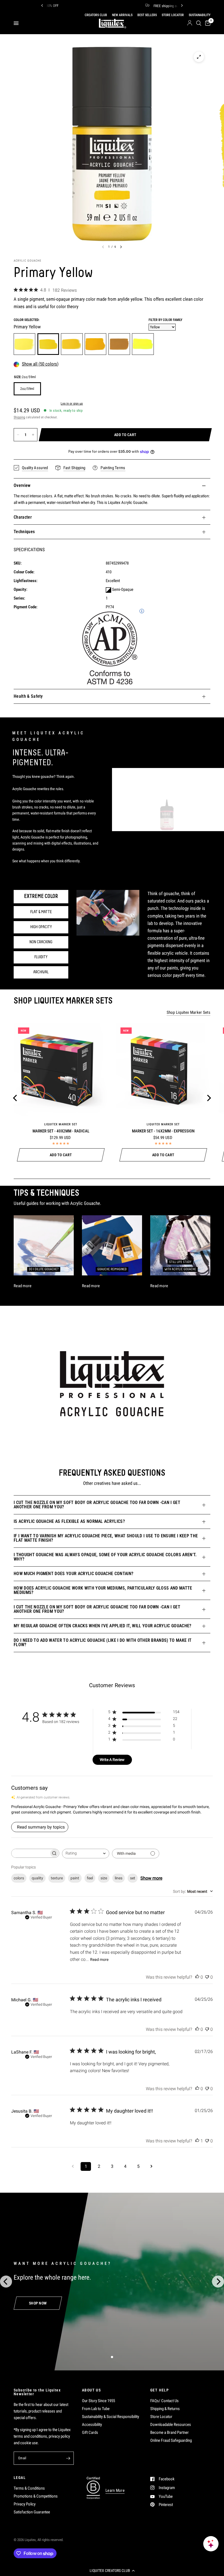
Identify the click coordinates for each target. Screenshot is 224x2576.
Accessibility (92, 2425)
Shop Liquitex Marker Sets (189, 1013)
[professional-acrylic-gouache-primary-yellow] (48, 344)
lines (119, 1878)
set (133, 1878)
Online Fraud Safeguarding (171, 2440)
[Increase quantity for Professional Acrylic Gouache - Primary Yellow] (33, 435)
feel (90, 1878)
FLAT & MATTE (41, 912)
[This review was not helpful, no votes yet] (207, 1977)
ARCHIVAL (41, 972)
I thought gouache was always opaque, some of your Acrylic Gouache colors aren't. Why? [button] (105, 1557)
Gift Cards (90, 2432)
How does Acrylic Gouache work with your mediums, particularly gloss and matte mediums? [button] (103, 1590)
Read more (99, 1959)
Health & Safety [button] (28, 696)
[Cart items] (207, 23)
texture (57, 1878)
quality (37, 1878)
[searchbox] (30, 1853)
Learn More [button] (115, 2491)
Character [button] (23, 517)
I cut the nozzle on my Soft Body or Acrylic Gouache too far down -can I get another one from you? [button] (97, 1505)
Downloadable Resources (171, 2425)
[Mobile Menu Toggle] (16, 23)
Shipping (19, 417)
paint (75, 1878)
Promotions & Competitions (36, 2496)
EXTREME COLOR (41, 896)
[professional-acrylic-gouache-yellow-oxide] (119, 344)
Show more (151, 1878)
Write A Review (112, 1760)
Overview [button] (22, 485)
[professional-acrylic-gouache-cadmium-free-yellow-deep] (95, 344)
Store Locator (161, 2417)
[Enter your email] (68, 2458)
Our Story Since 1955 (98, 2401)
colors (19, 1878)
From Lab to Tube (96, 2409)
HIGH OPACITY (41, 927)
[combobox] (86, 1854)
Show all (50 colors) (40, 364)
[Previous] (42, 5)
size (104, 1878)
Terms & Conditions (29, 2488)
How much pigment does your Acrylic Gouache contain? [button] (73, 1574)
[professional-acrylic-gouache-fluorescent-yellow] (143, 344)
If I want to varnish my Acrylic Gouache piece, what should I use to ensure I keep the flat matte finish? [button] (106, 1538)
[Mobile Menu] (18, 23)
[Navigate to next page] (151, 2166)
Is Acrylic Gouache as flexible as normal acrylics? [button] (69, 1521)
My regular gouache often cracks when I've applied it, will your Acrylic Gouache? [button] (103, 1626)
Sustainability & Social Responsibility (110, 2417)
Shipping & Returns (165, 2409)
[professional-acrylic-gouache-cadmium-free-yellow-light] (24, 344)
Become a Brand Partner (170, 2432)
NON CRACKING (41, 942)
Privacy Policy (25, 2504)
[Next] (182, 5)
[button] (112, 2571)
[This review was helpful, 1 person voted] (197, 2141)
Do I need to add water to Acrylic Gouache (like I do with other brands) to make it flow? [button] (103, 1642)
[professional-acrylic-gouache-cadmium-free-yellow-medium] (72, 344)
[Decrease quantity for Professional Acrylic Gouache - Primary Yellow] (18, 435)
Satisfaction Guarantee (32, 2512)
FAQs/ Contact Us (164, 2401)
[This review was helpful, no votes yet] (197, 1977)
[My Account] (190, 23)
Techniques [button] (24, 532)
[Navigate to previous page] (73, 2166)
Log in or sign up (72, 404)
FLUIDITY (41, 957)
